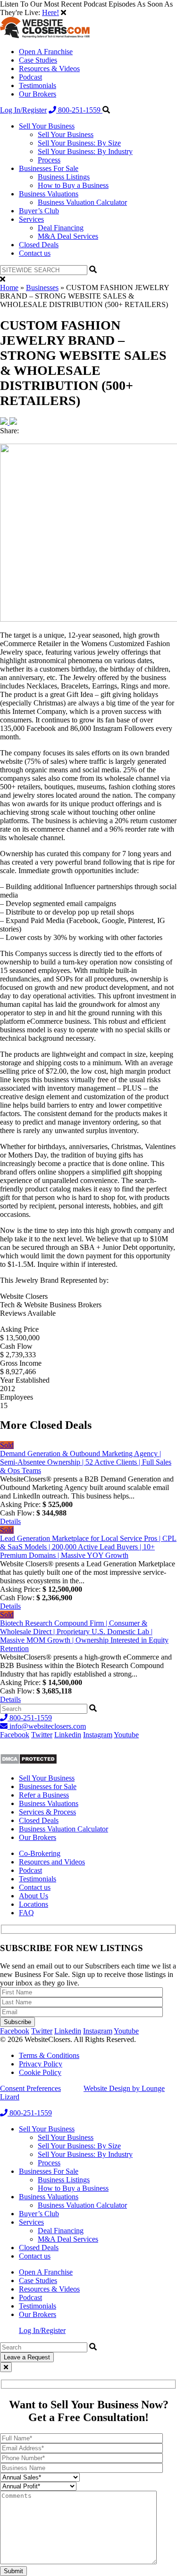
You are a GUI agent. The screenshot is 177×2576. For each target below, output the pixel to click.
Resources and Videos (52, 1862)
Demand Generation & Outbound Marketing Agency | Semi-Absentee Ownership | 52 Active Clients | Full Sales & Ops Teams (86, 1462)
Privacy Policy (41, 2064)
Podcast (30, 77)
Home (9, 288)
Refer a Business (44, 1795)
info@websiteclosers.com (47, 1726)
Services (31, 219)
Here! (51, 12)
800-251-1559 (79, 110)
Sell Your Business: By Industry (85, 151)
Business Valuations (49, 194)
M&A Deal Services (68, 236)
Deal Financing (61, 228)
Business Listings (64, 177)
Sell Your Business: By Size (79, 143)
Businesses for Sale (48, 1786)
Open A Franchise (46, 52)
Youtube (126, 1735)
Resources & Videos (49, 69)
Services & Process (47, 1812)
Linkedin (68, 1735)
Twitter (42, 1735)
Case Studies (38, 60)
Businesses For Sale (49, 168)
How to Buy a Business (73, 185)
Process (49, 160)
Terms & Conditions (49, 2055)
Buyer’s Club (39, 211)
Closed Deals (39, 245)
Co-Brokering (40, 1853)
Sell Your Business (47, 126)
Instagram (98, 1735)
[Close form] (6, 2367)
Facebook (15, 1735)
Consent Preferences (30, 2088)
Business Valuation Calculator (82, 202)
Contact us (35, 253)
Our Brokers (38, 94)
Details (10, 1521)
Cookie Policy (40, 2072)
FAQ (26, 1913)
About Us (34, 1896)
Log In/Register (23, 110)
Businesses (42, 288)
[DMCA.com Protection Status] (29, 1762)
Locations (34, 1904)
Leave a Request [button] (27, 2357)
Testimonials (38, 85)
